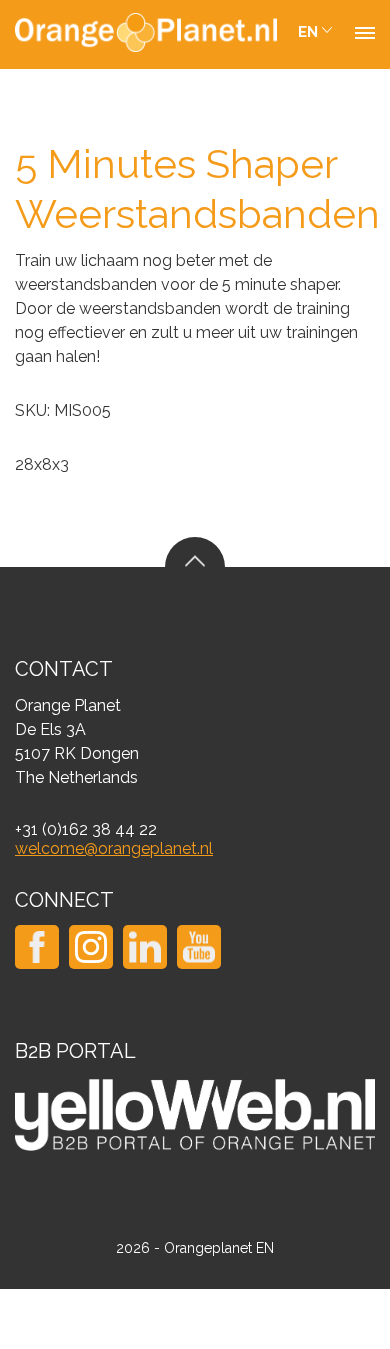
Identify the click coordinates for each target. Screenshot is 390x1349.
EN (308, 32)
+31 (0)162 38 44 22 (86, 829)
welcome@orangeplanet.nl (114, 848)
